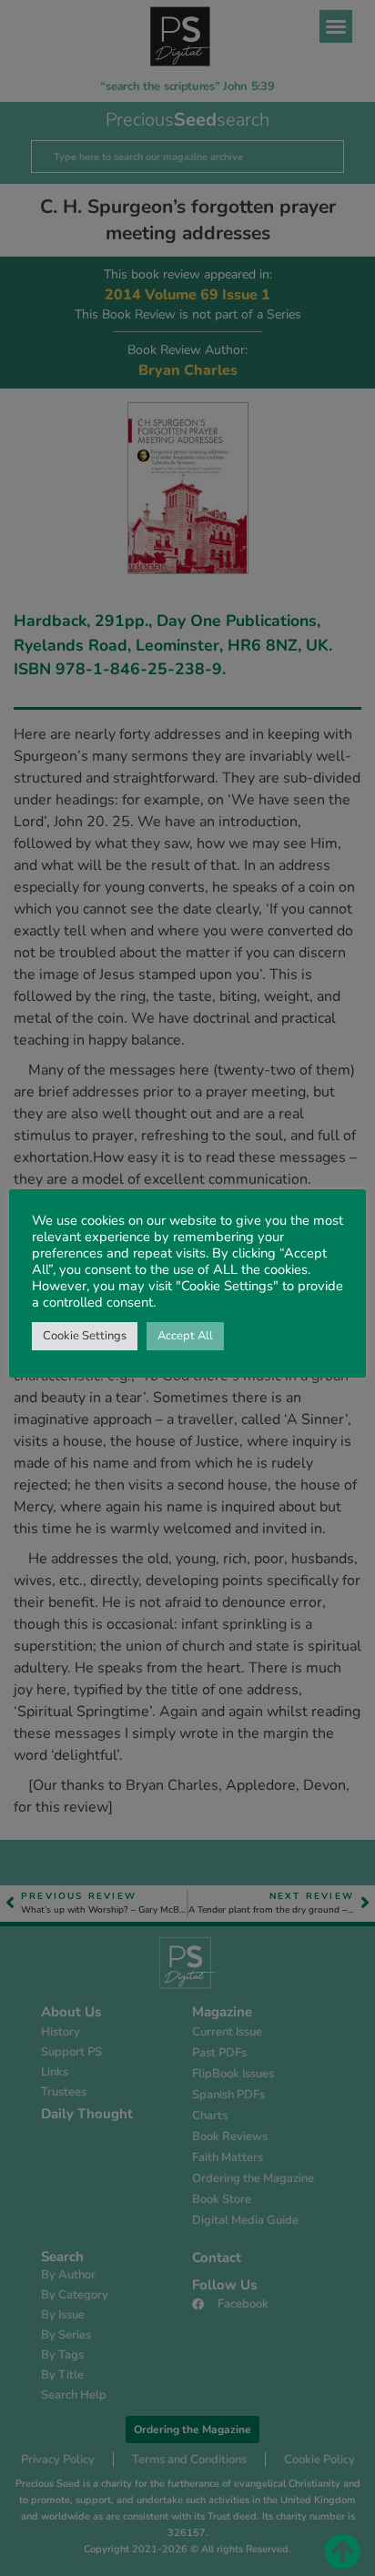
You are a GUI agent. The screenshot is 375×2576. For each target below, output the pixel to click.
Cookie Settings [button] (85, 1336)
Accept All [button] (185, 1336)
